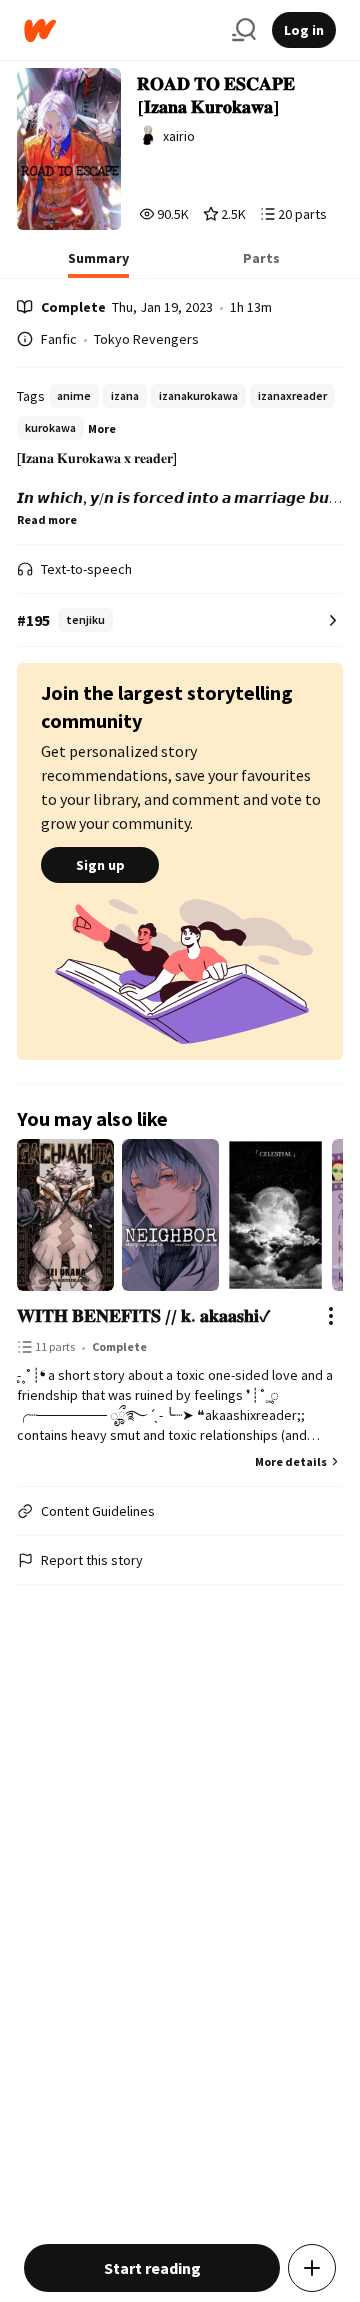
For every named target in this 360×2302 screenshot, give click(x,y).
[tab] (98, 264)
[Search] (244, 30)
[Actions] (331, 1316)
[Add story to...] (312, 2268)
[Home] (120, 30)
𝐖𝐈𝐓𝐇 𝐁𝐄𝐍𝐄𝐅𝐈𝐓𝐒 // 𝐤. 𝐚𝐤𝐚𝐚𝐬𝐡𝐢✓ (144, 1315)
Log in (304, 30)
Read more (47, 519)
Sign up (100, 865)
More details (291, 1461)
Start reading (152, 2268)
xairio (179, 136)
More (102, 428)
